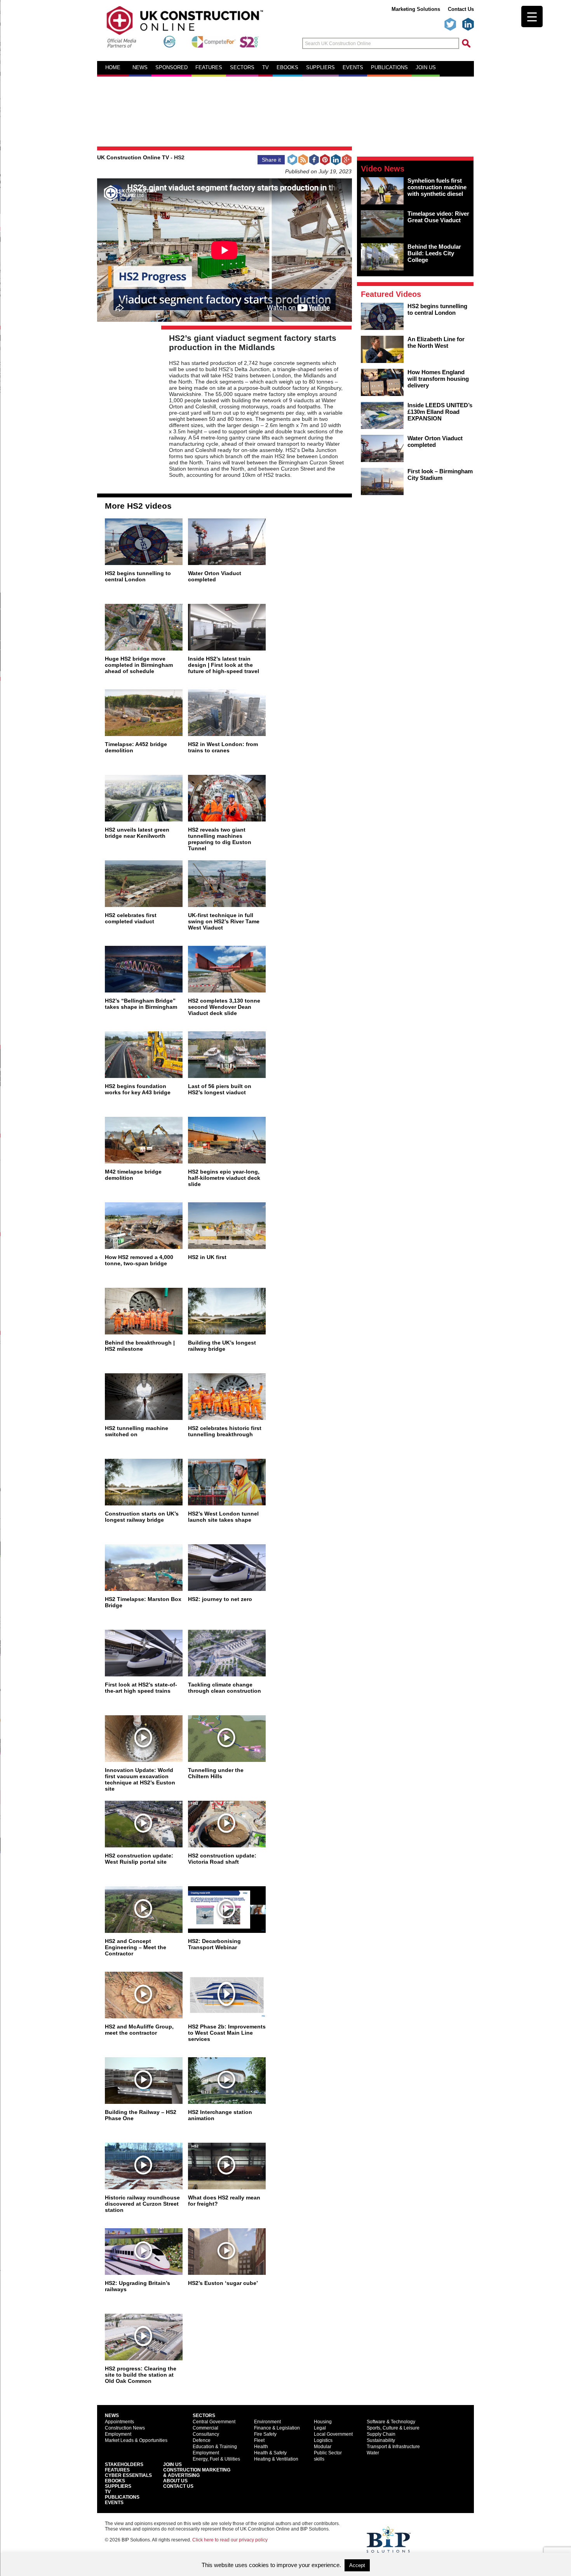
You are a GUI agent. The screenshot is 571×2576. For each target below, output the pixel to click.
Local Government (333, 2434)
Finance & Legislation (277, 2428)
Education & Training (215, 2447)
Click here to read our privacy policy (230, 2540)
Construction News (125, 2428)
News (140, 68)
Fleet (259, 2440)
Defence (202, 2440)
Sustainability (381, 2440)
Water (373, 2453)
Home (113, 68)
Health (261, 2447)
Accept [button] (357, 2565)
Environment (267, 2422)
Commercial (205, 2428)
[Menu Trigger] (532, 17)
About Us (175, 2481)
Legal (320, 2428)
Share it (271, 160)
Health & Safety (270, 2453)
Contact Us (461, 9)
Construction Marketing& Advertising (197, 2473)
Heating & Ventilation (276, 2459)
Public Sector (328, 2453)
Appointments (119, 2422)
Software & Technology (391, 2422)
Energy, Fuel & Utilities (216, 2459)
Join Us (172, 2464)
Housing (323, 2422)
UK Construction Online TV (133, 157)
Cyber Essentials (128, 2475)
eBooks (287, 68)
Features (209, 68)
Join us (426, 68)
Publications (389, 68)
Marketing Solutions (416, 9)
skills (319, 2459)
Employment (118, 2434)
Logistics (323, 2440)
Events (353, 68)
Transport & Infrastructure (393, 2447)
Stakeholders (124, 2464)
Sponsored (171, 68)
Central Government (214, 2422)
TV (265, 68)
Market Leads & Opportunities (136, 2440)
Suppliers (320, 68)
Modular (323, 2447)
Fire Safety (265, 2434)
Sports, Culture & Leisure (393, 2428)
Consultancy (206, 2434)
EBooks (115, 2481)
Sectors (242, 68)
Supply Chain (381, 2434)
